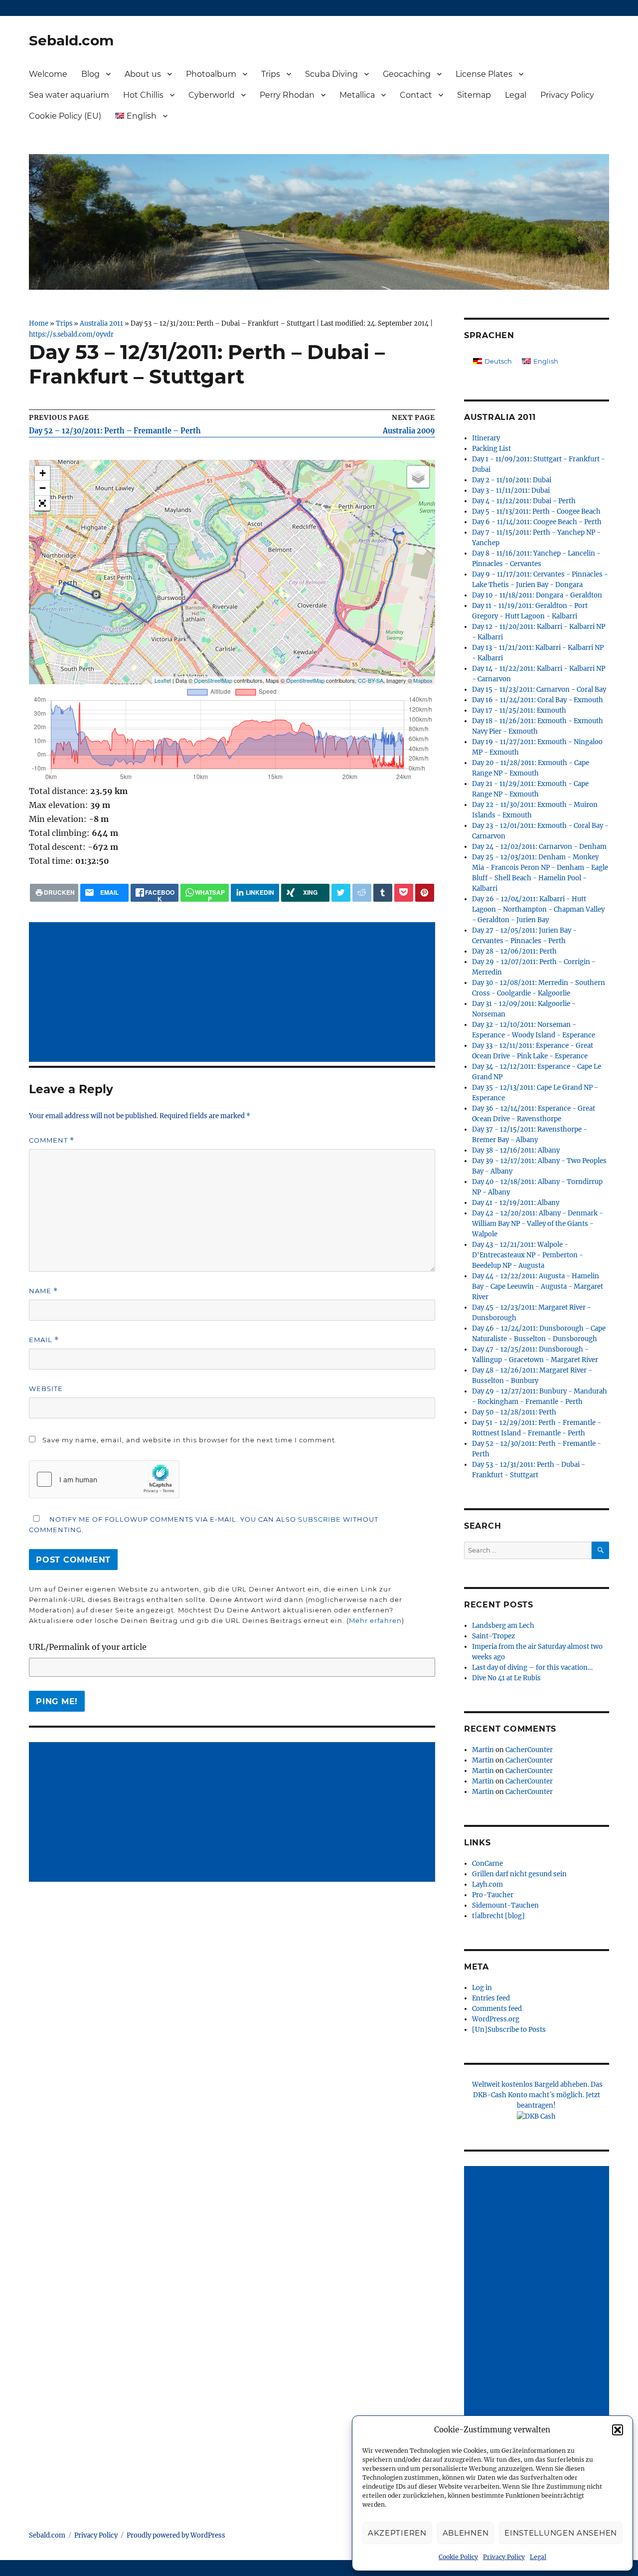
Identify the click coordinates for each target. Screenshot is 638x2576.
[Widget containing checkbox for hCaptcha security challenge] (104, 1479)
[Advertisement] (234, 993)
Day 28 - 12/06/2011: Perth (514, 951)
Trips (271, 74)
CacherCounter (529, 1750)
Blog (90, 74)
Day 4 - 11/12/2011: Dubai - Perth (524, 501)
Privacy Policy (504, 2557)
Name (43, 1291)
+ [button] (43, 473)
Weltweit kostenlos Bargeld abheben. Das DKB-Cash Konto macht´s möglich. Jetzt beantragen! (537, 2095)
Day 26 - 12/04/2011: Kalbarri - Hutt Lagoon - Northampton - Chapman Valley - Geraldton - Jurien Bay (538, 909)
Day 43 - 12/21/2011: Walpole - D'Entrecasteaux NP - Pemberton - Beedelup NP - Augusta (528, 1255)
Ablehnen (466, 2533)
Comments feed (497, 2009)
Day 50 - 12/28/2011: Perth (514, 1412)
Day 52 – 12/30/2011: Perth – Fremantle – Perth (115, 431)
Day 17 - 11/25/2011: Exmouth (519, 710)
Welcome (48, 74)
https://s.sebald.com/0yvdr (71, 334)
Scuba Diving (331, 74)
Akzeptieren (397, 2533)
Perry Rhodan (287, 95)
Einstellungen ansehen (561, 2533)
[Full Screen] (42, 503)
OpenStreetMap (213, 680)
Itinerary (486, 438)
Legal (538, 2557)
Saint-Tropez (493, 1636)
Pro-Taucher (493, 1895)
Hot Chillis (143, 95)
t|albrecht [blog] (498, 1916)
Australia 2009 (409, 431)
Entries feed (491, 1998)
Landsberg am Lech (503, 1626)
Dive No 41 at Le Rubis (506, 1678)
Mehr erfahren (375, 1620)
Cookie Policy (458, 2557)
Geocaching (407, 74)
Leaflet (163, 680)
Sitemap (474, 95)
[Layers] (418, 477)
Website (46, 1388)
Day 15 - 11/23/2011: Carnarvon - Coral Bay (539, 690)
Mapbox (423, 680)
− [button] (43, 488)
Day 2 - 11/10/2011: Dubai (512, 480)
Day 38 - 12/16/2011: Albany (516, 1150)
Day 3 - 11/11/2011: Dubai (511, 491)
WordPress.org (496, 2019)
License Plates (484, 74)
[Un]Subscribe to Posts (509, 2030)
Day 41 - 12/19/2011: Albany (516, 1203)
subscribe (319, 1519)
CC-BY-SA (371, 680)
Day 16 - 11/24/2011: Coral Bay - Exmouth (538, 700)
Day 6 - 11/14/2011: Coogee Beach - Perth (537, 522)
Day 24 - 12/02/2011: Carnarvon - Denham (539, 847)
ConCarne (487, 1864)
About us (143, 74)
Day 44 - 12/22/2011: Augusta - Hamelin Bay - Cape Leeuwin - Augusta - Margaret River (538, 1287)
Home (39, 323)
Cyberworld (212, 95)
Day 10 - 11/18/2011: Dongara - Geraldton (537, 595)
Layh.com (487, 1884)
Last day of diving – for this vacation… (532, 1668)
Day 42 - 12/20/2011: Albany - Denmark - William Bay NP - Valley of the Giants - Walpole (538, 1224)
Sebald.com (71, 40)
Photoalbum (211, 74)
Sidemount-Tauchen (505, 1905)
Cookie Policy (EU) (65, 116)
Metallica (357, 95)
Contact (416, 95)
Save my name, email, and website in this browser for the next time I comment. (190, 1440)
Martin (483, 1750)
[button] (618, 2430)
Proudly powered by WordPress (176, 2535)
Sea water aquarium (69, 95)
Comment (52, 1140)
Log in (482, 1988)
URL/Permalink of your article (88, 1647)
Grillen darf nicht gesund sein (519, 1874)
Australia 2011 (101, 323)
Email (44, 1340)
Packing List (491, 449)
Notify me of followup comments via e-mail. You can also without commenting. (204, 1524)
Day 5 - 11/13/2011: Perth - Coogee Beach (536, 511)
